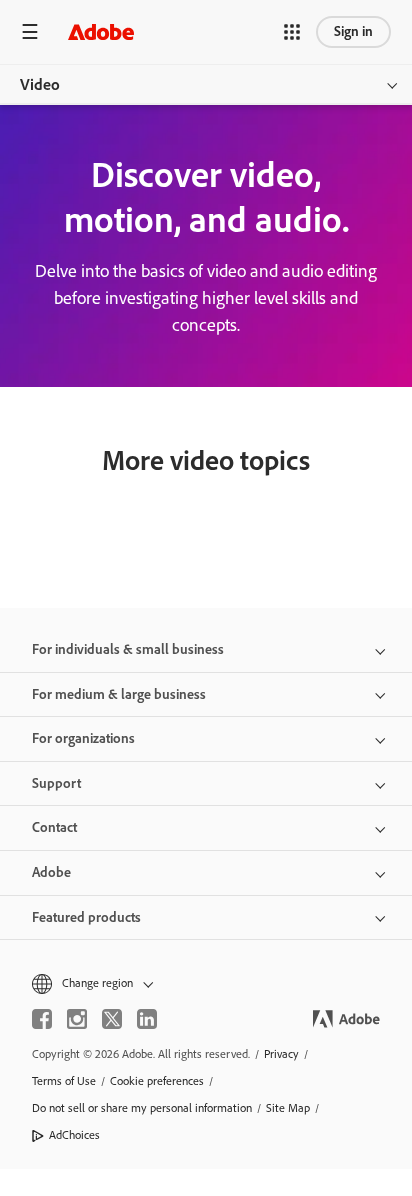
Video (40, 84)
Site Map (288, 1108)
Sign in (353, 31)
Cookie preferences (157, 1081)
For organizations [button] (83, 738)
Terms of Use (64, 1081)
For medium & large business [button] (119, 694)
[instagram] (77, 1019)
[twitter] (112, 1019)
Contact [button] (54, 827)
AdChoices (74, 1135)
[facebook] (42, 1019)
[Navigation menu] (30, 31)
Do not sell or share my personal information (142, 1108)
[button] (292, 32)
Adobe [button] (51, 872)
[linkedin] (147, 1019)
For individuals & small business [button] (128, 649)
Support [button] (56, 783)
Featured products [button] (86, 917)
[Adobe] (101, 31)
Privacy (281, 1054)
